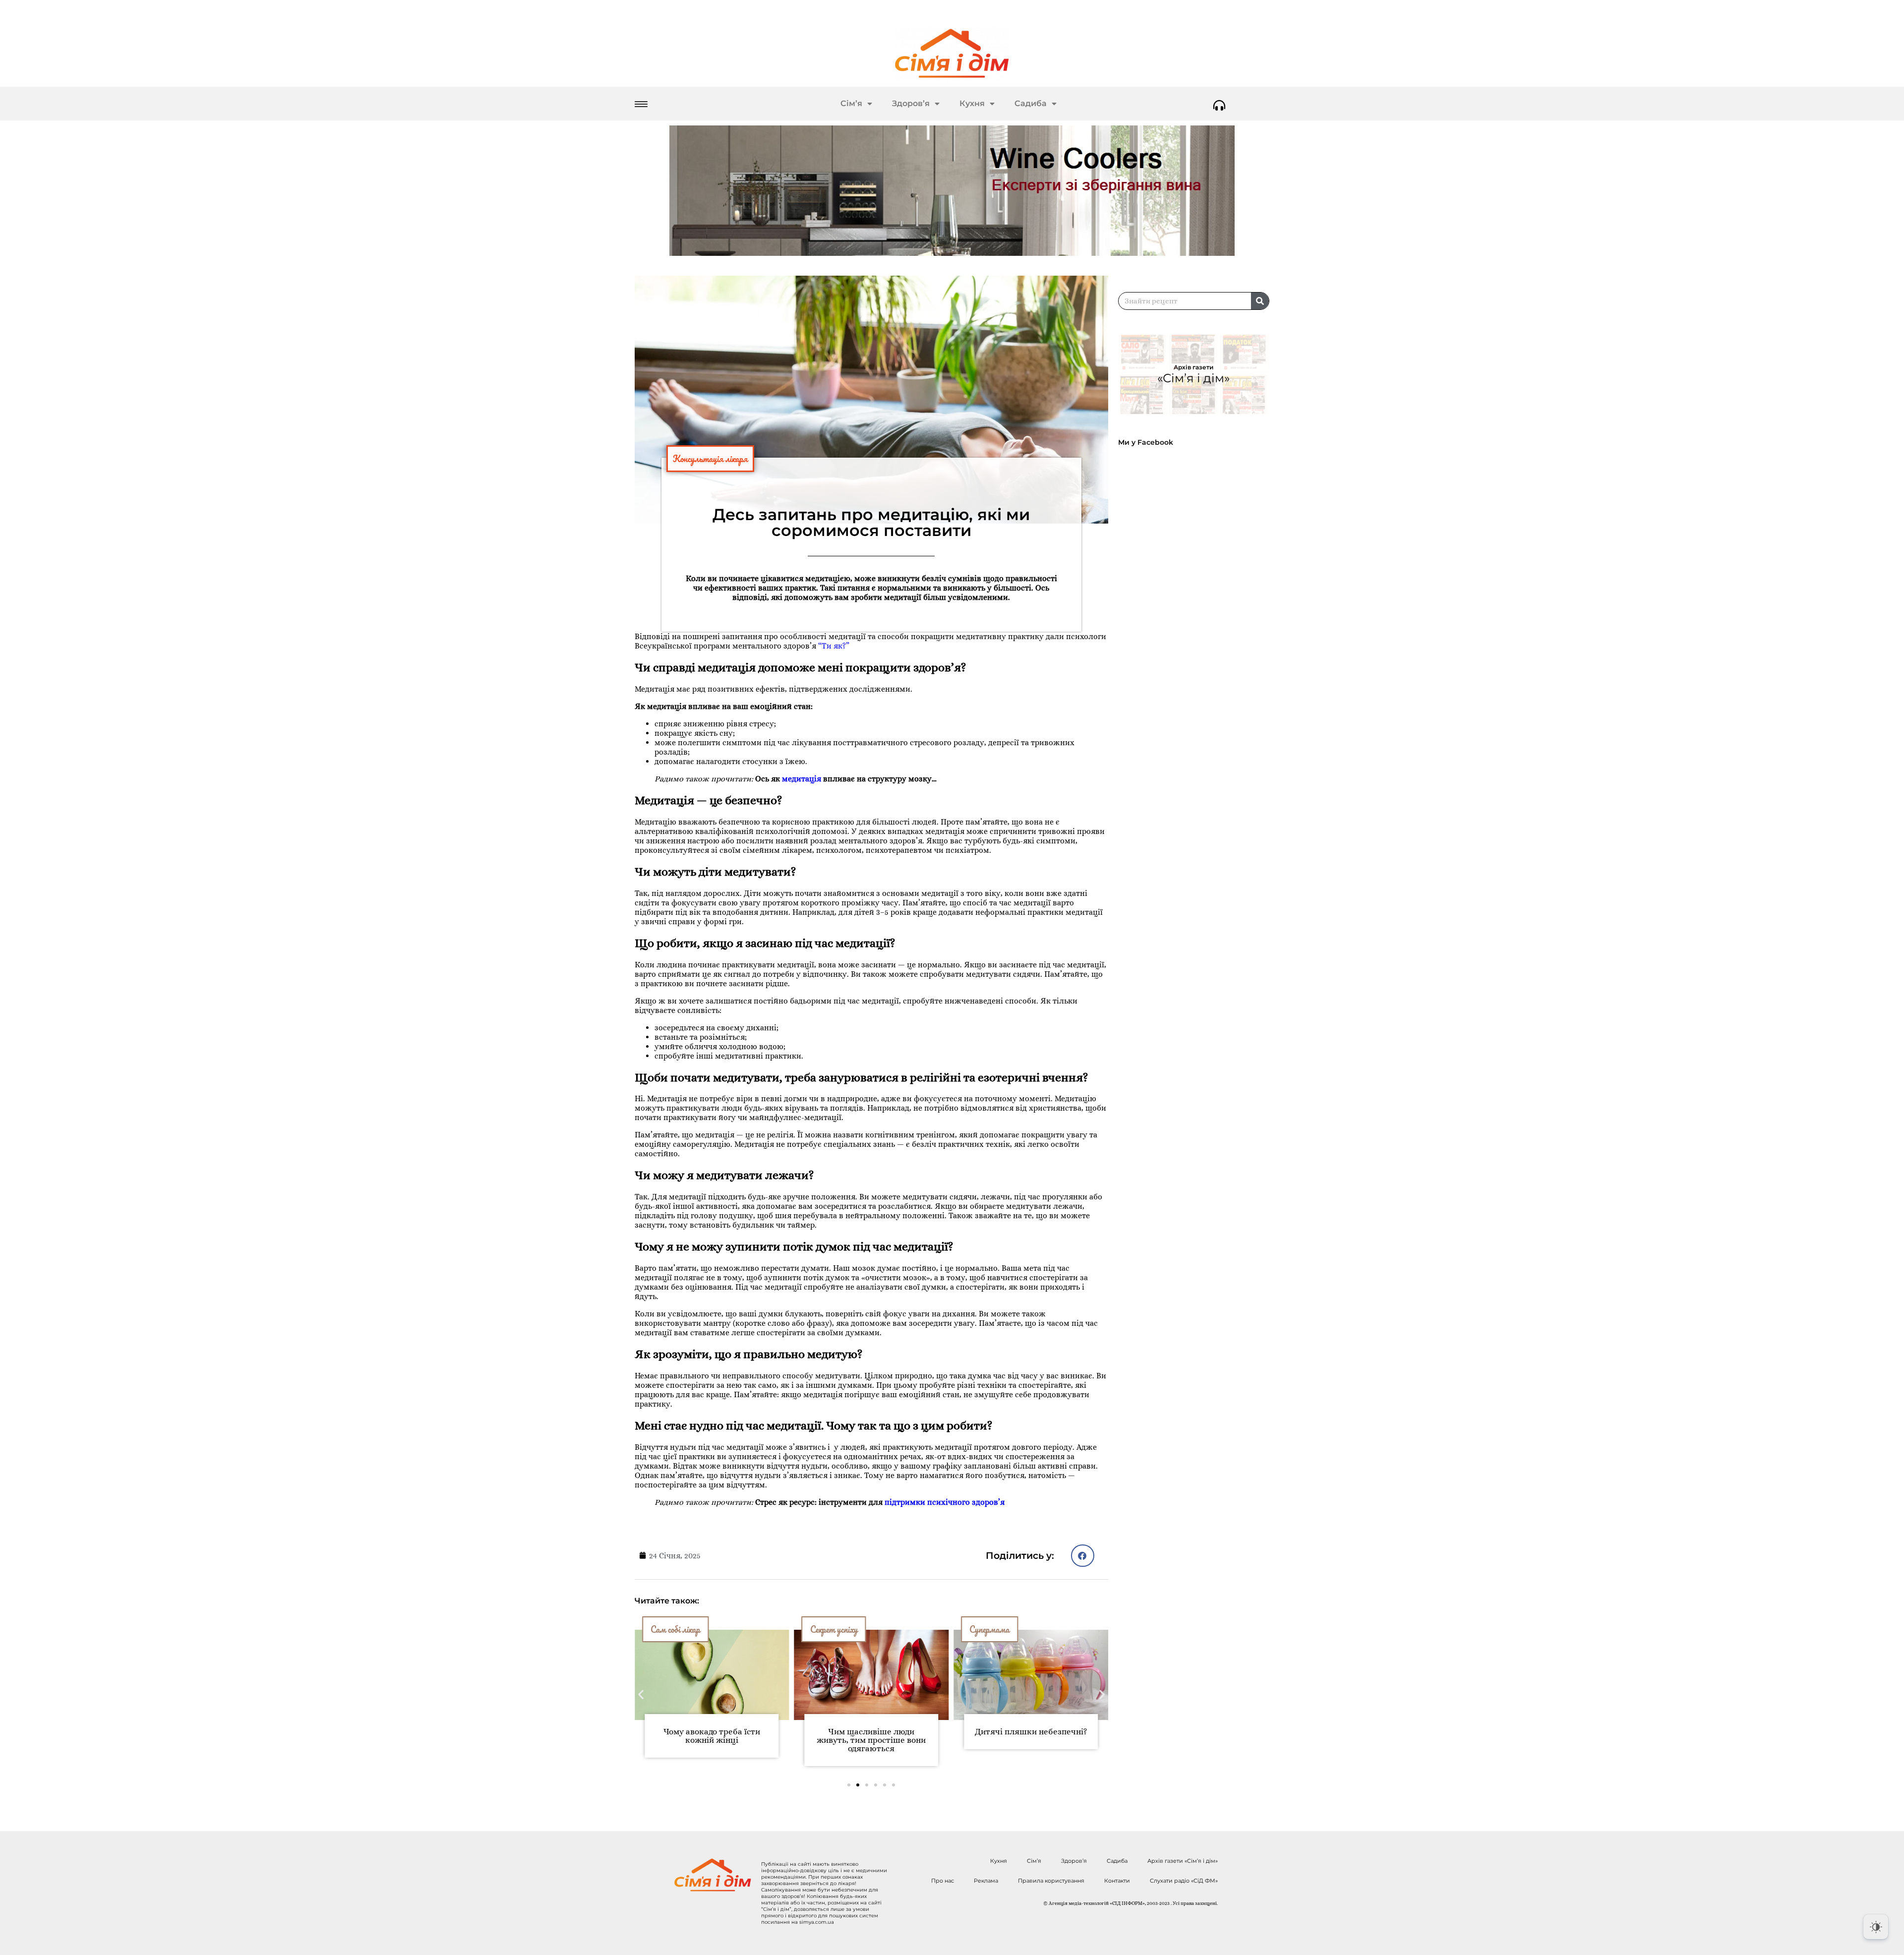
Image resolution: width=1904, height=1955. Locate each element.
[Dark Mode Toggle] (1876, 1927)
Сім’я (851, 103)
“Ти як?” (834, 646)
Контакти (1117, 1881)
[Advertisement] (1198, 723)
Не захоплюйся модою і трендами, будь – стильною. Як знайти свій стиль (1031, 1740)
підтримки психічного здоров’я (945, 1502)
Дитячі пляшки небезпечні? (871, 1732)
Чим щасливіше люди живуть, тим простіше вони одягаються (712, 1740)
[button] (1083, 1556)
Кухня (972, 103)
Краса (981, 1629)
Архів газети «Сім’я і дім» (1183, 1861)
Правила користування (1051, 1881)
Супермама (830, 1629)
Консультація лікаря (710, 459)
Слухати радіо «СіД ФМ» (1184, 1881)
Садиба (1031, 103)
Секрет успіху (674, 1629)
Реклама (986, 1881)
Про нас (943, 1881)
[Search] (1260, 301)
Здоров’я (911, 103)
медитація (802, 779)
